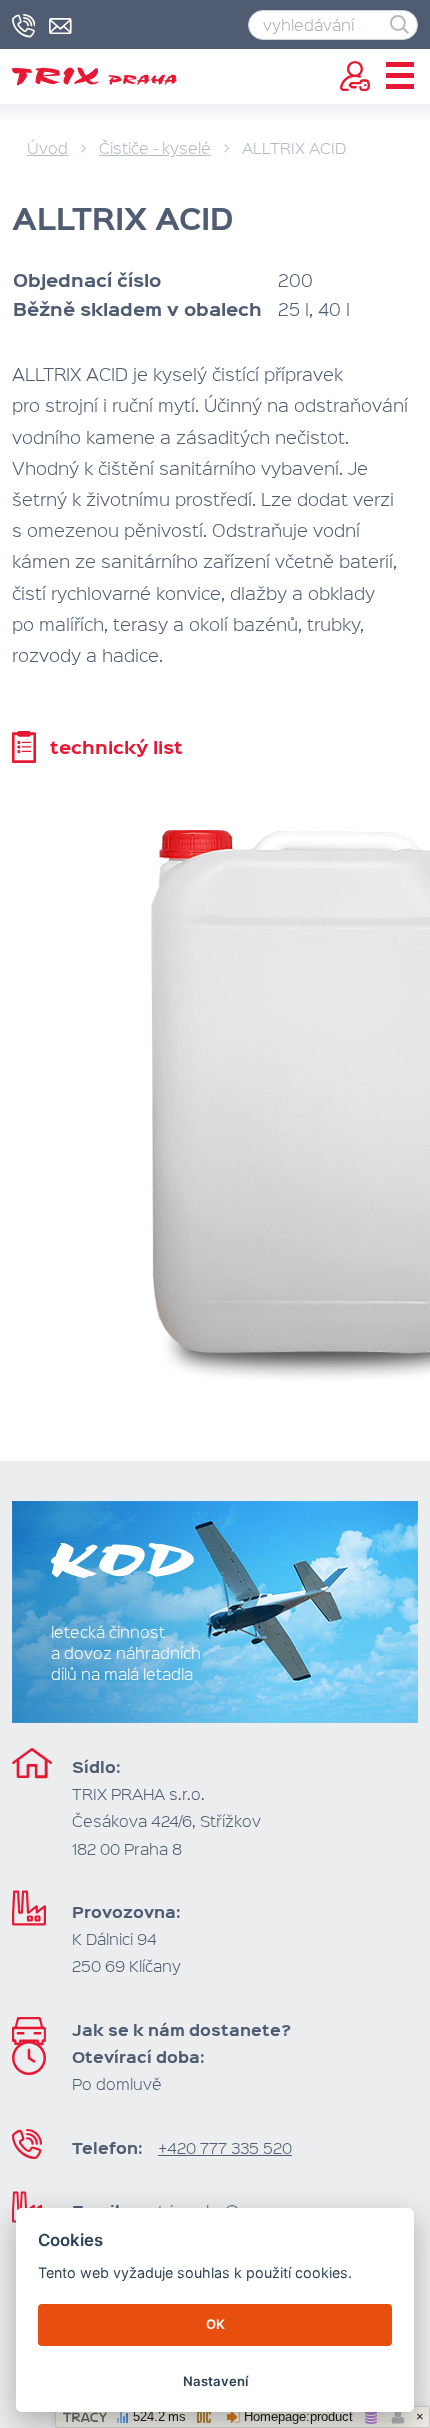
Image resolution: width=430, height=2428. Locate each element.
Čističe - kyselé (155, 147)
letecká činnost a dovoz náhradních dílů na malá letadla (126, 1652)
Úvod (47, 147)
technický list (116, 746)
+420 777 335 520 (225, 2147)
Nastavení (215, 2381)
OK (215, 2324)
